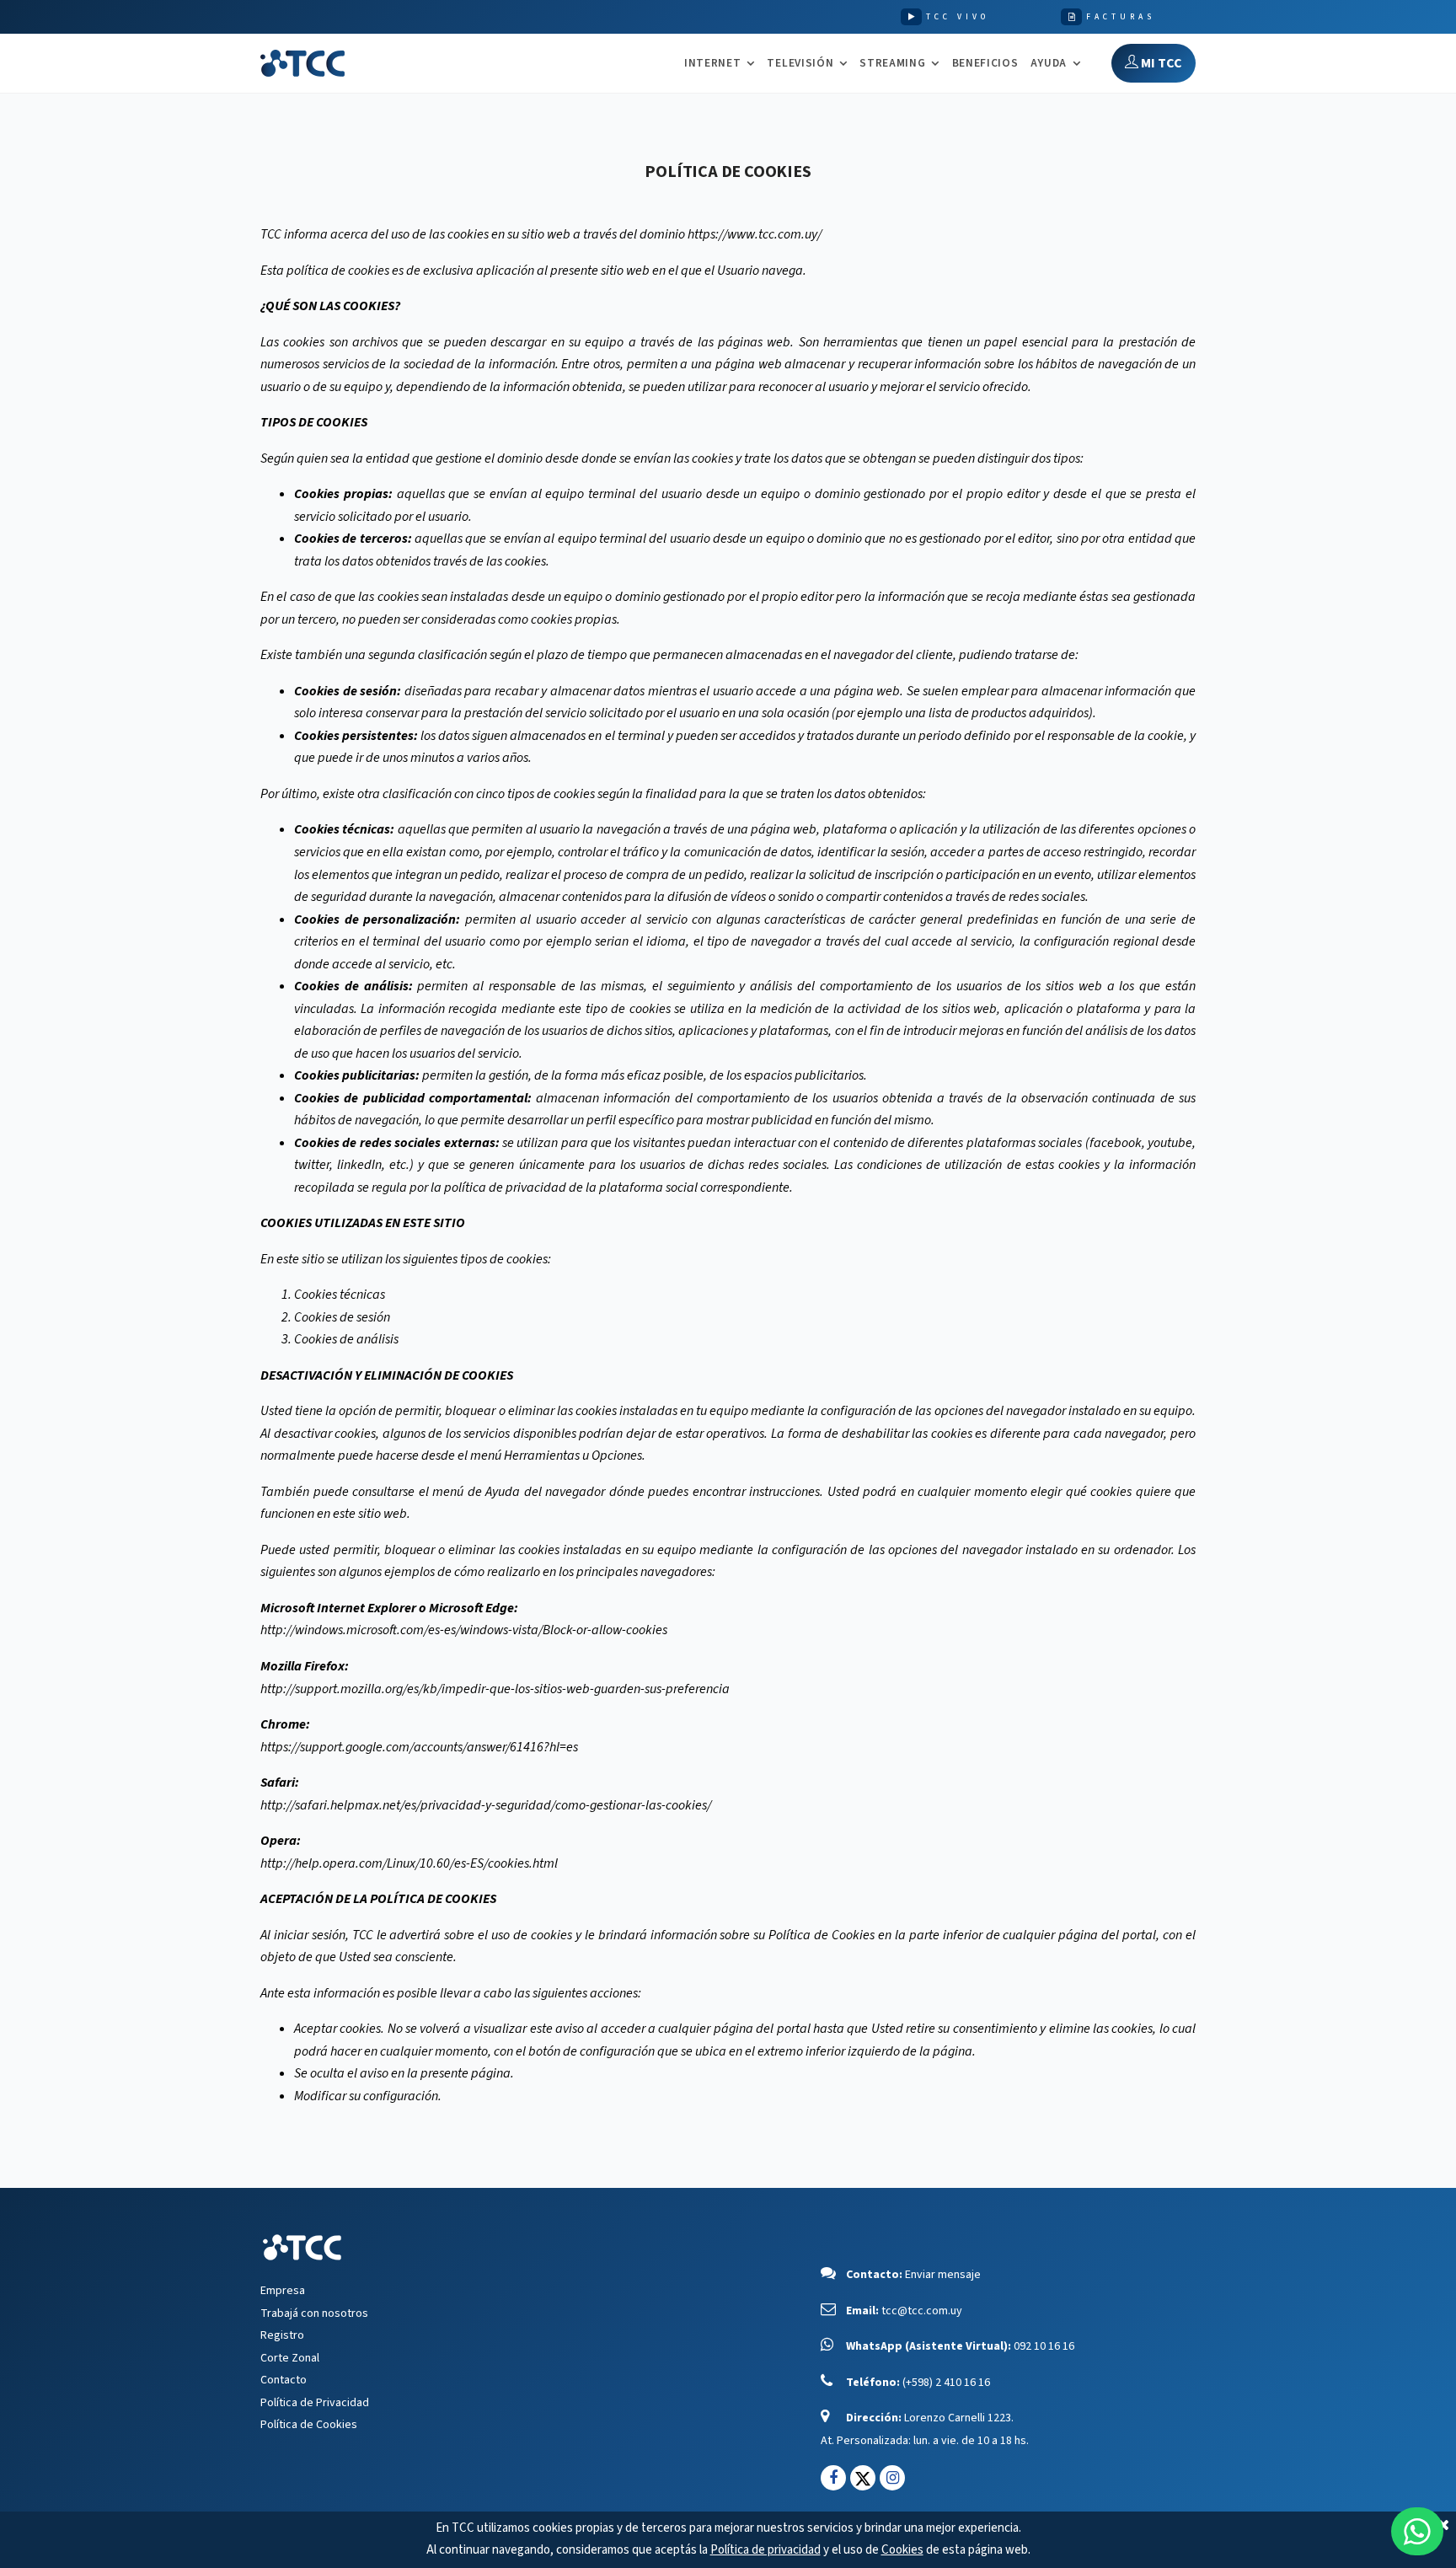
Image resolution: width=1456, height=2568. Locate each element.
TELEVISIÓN (800, 64)
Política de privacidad (765, 2550)
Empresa (283, 2291)
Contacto (284, 2380)
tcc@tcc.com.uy (922, 2311)
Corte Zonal (290, 2358)
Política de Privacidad (315, 2403)
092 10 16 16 (1044, 2346)
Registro (282, 2335)
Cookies (902, 2550)
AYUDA (1049, 64)
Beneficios (985, 63)
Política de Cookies (309, 2425)
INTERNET (712, 64)
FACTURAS (1121, 17)
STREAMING (892, 64)
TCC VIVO (958, 17)
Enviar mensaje (943, 2275)
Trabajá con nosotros (314, 2313)
